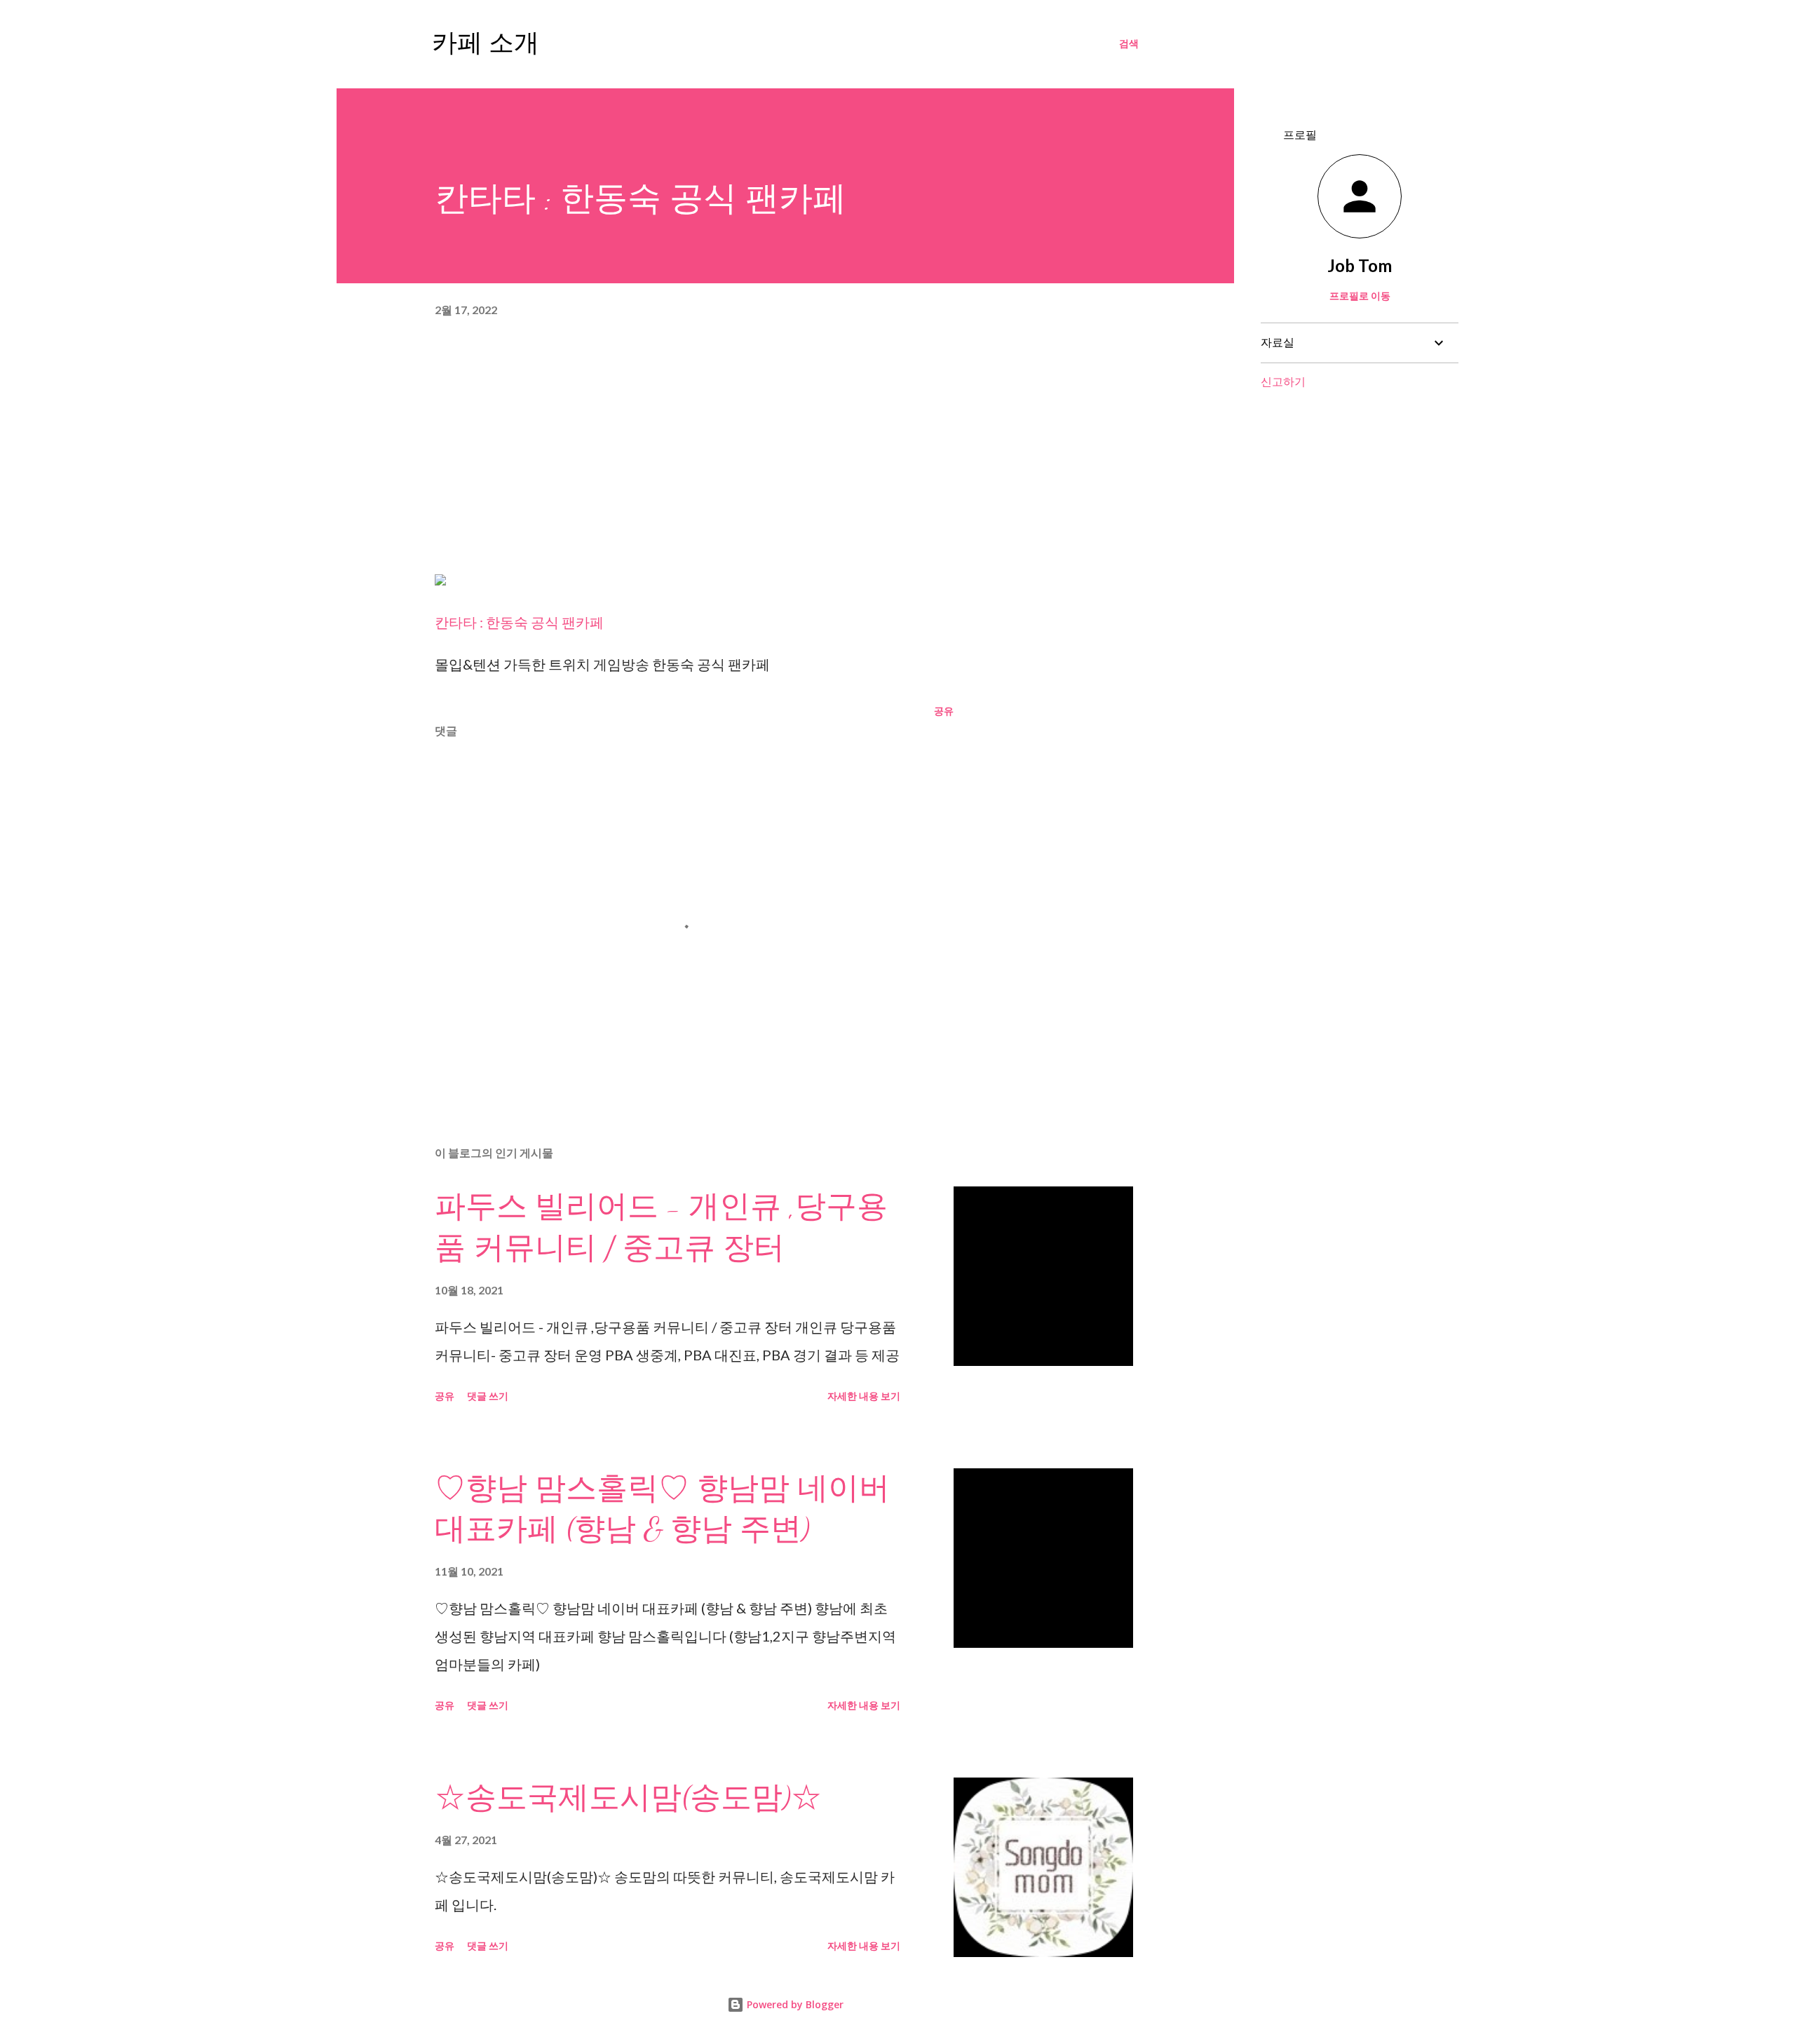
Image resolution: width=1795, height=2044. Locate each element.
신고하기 (1283, 381)
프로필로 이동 (1360, 296)
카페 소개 (486, 43)
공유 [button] (944, 711)
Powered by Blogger (794, 2004)
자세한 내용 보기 (864, 1396)
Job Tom (1360, 265)
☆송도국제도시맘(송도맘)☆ (628, 1798)
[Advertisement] (785, 454)
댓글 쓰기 (488, 1396)
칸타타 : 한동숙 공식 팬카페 (519, 622)
